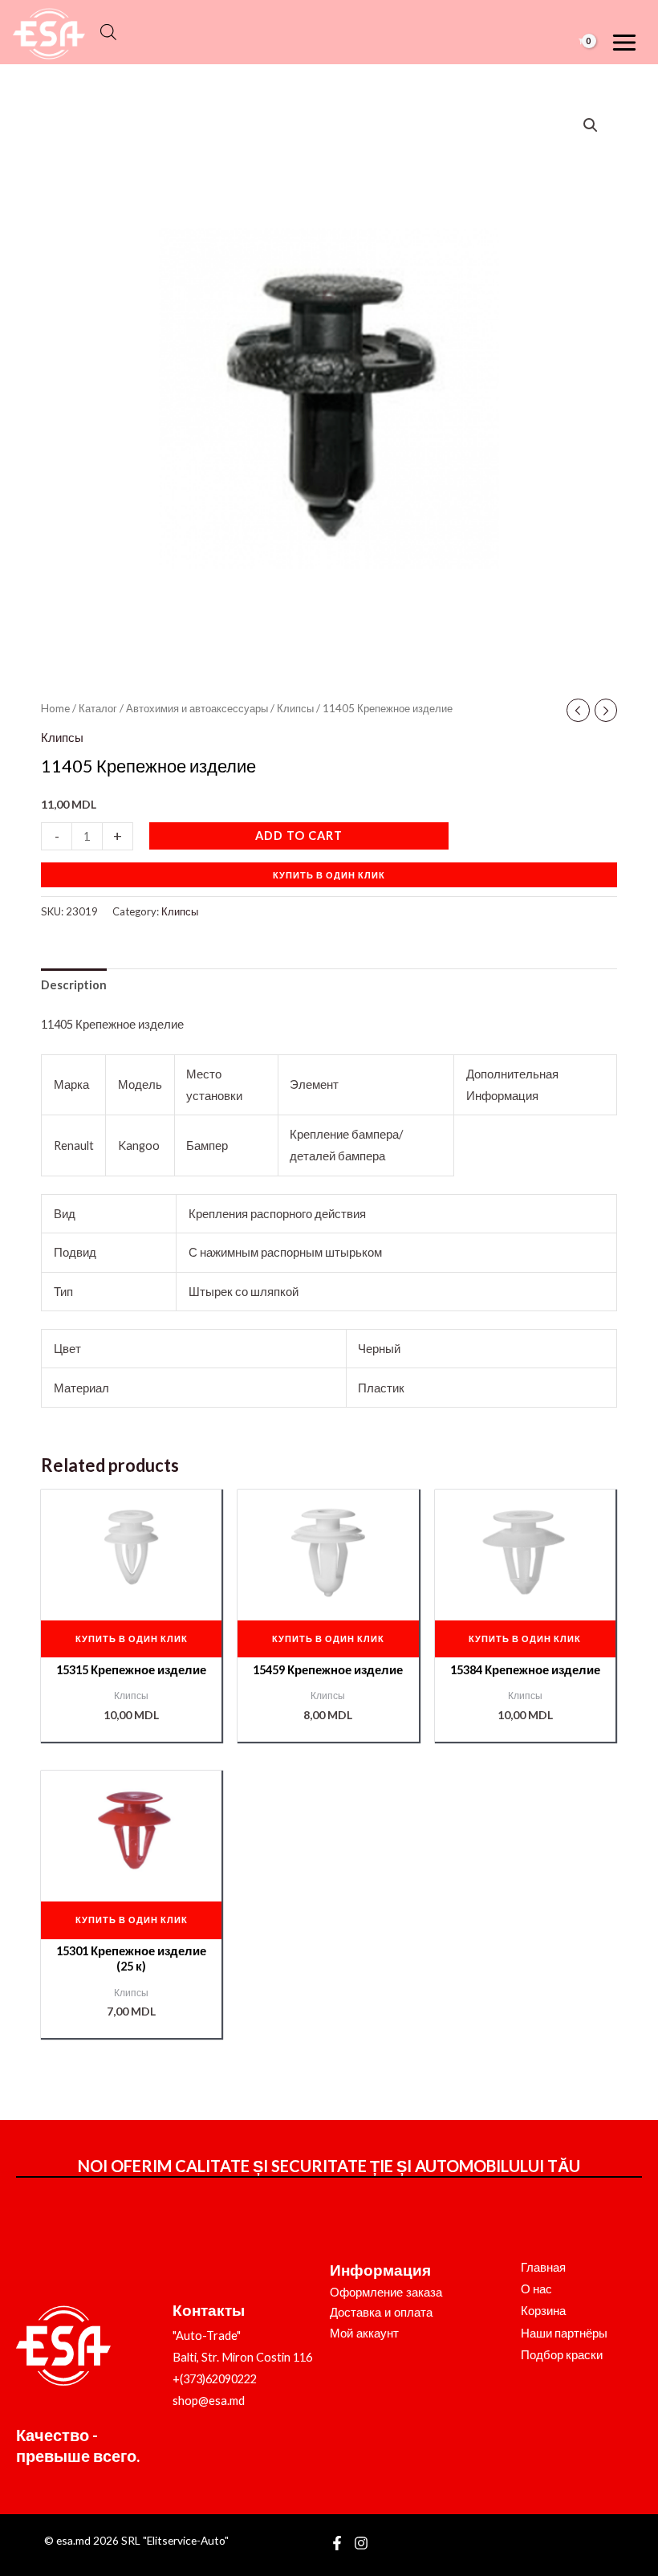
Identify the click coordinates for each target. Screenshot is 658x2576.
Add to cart (299, 836)
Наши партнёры (564, 2333)
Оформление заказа (386, 2293)
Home (55, 708)
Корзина (543, 2311)
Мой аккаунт (364, 2333)
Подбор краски (562, 2355)
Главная (543, 2267)
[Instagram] (361, 2543)
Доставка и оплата (381, 2313)
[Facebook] (337, 2543)
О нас (536, 2289)
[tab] (74, 985)
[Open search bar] (108, 32)
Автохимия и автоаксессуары (197, 708)
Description (74, 985)
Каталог (98, 708)
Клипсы (295, 708)
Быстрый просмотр (131, 1594)
